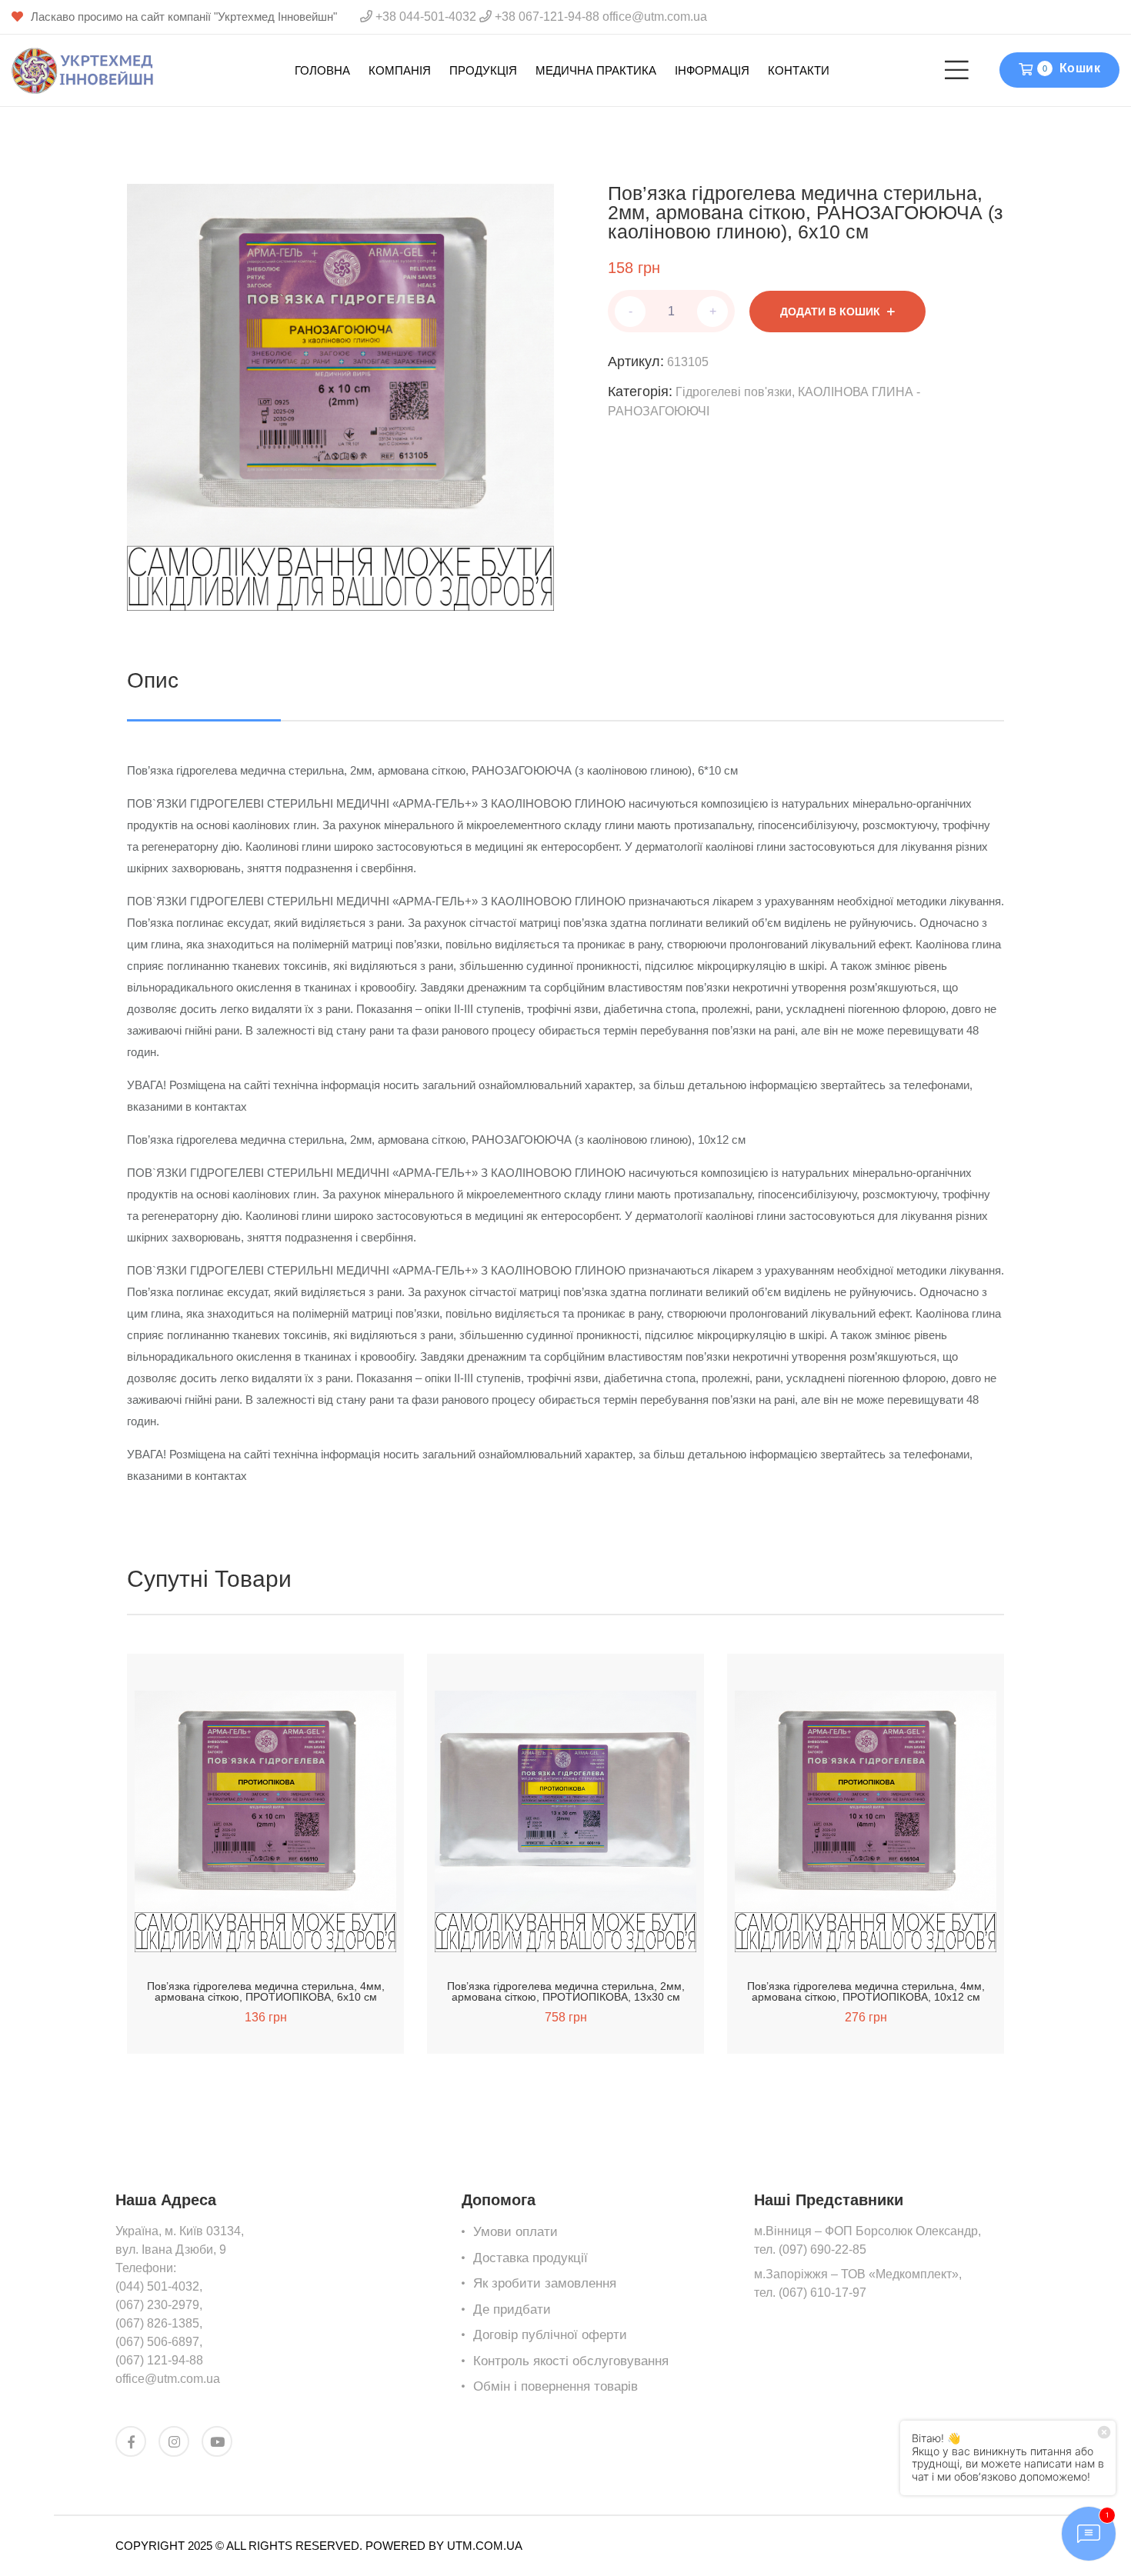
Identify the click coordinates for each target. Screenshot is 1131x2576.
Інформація (712, 70)
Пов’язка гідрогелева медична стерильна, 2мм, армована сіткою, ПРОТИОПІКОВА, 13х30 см (566, 1991)
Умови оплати (515, 2232)
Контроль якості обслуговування (571, 2361)
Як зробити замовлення (545, 2283)
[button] (225, 1935)
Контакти (799, 70)
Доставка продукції (530, 2258)
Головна (322, 70)
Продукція (483, 70)
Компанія (400, 70)
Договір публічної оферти (550, 2335)
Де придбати (512, 2309)
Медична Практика (596, 70)
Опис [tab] (153, 680)
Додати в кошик (830, 312)
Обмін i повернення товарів (555, 2386)
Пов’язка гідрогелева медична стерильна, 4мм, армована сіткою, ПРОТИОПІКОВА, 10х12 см (866, 1991)
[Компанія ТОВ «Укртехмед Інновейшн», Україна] (83, 70)
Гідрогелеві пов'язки (734, 392)
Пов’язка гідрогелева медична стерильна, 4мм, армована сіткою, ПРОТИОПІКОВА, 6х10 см (266, 1991)
